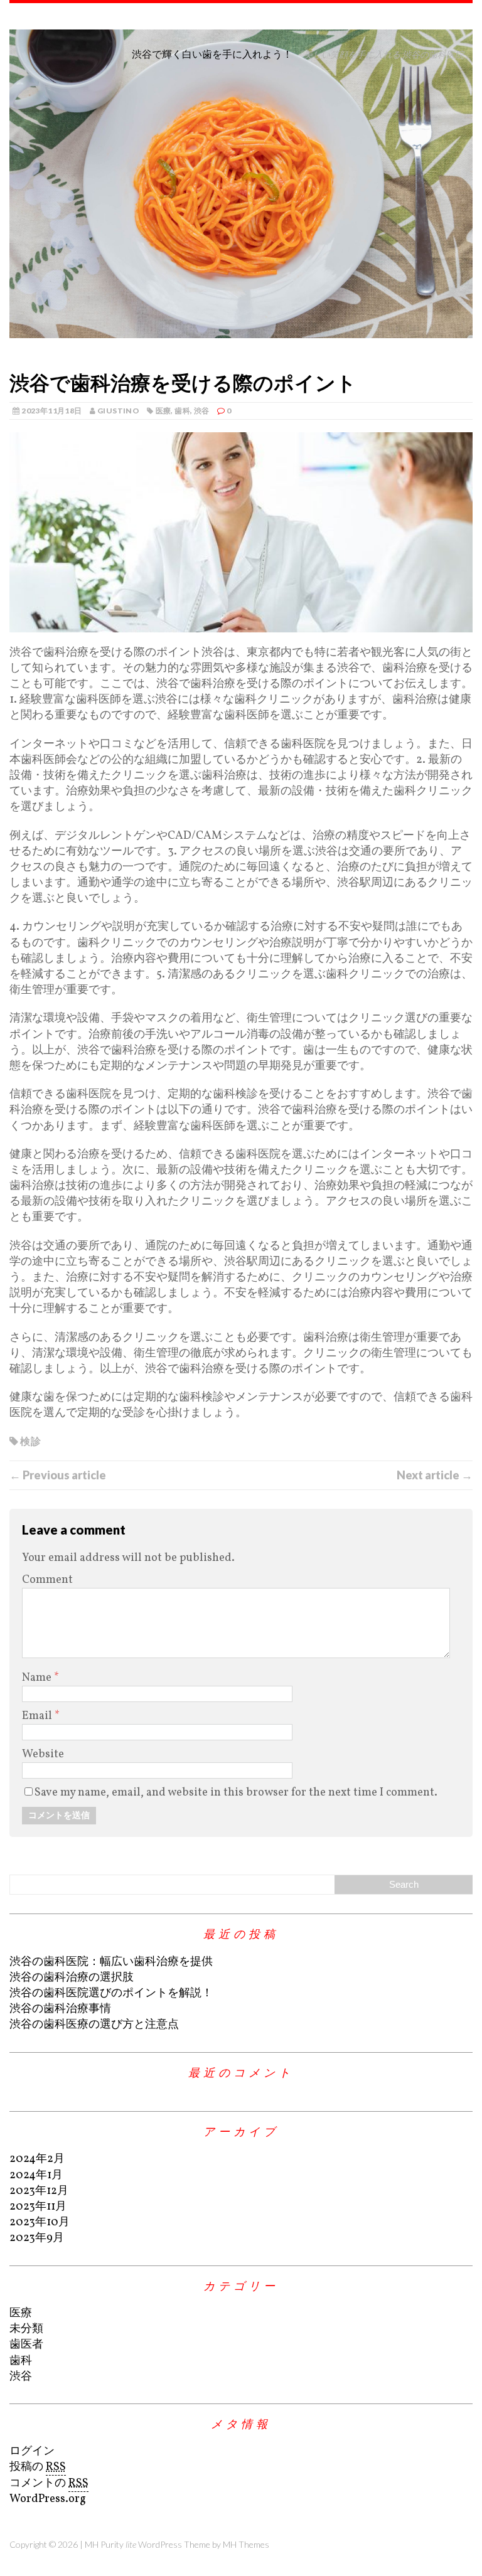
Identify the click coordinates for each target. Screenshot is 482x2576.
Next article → (435, 1475)
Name (38, 1678)
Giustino (118, 411)
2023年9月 (37, 2238)
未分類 (26, 2329)
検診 (30, 1441)
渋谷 (202, 411)
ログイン (32, 2451)
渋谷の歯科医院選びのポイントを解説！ (111, 1993)
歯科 (182, 411)
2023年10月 (40, 2222)
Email (38, 1716)
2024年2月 (37, 2159)
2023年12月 (39, 2191)
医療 (163, 411)
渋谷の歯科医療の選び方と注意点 (94, 2025)
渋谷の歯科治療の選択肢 (72, 1978)
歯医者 (26, 2345)
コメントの (49, 2483)
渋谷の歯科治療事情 (60, 2009)
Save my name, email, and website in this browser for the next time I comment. (236, 1793)
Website (43, 1754)
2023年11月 (38, 2207)
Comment (47, 1580)
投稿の (38, 2467)
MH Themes (246, 2544)
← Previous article (58, 1475)
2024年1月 (36, 2175)
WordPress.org (48, 2499)
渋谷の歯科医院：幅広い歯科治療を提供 (111, 1962)
